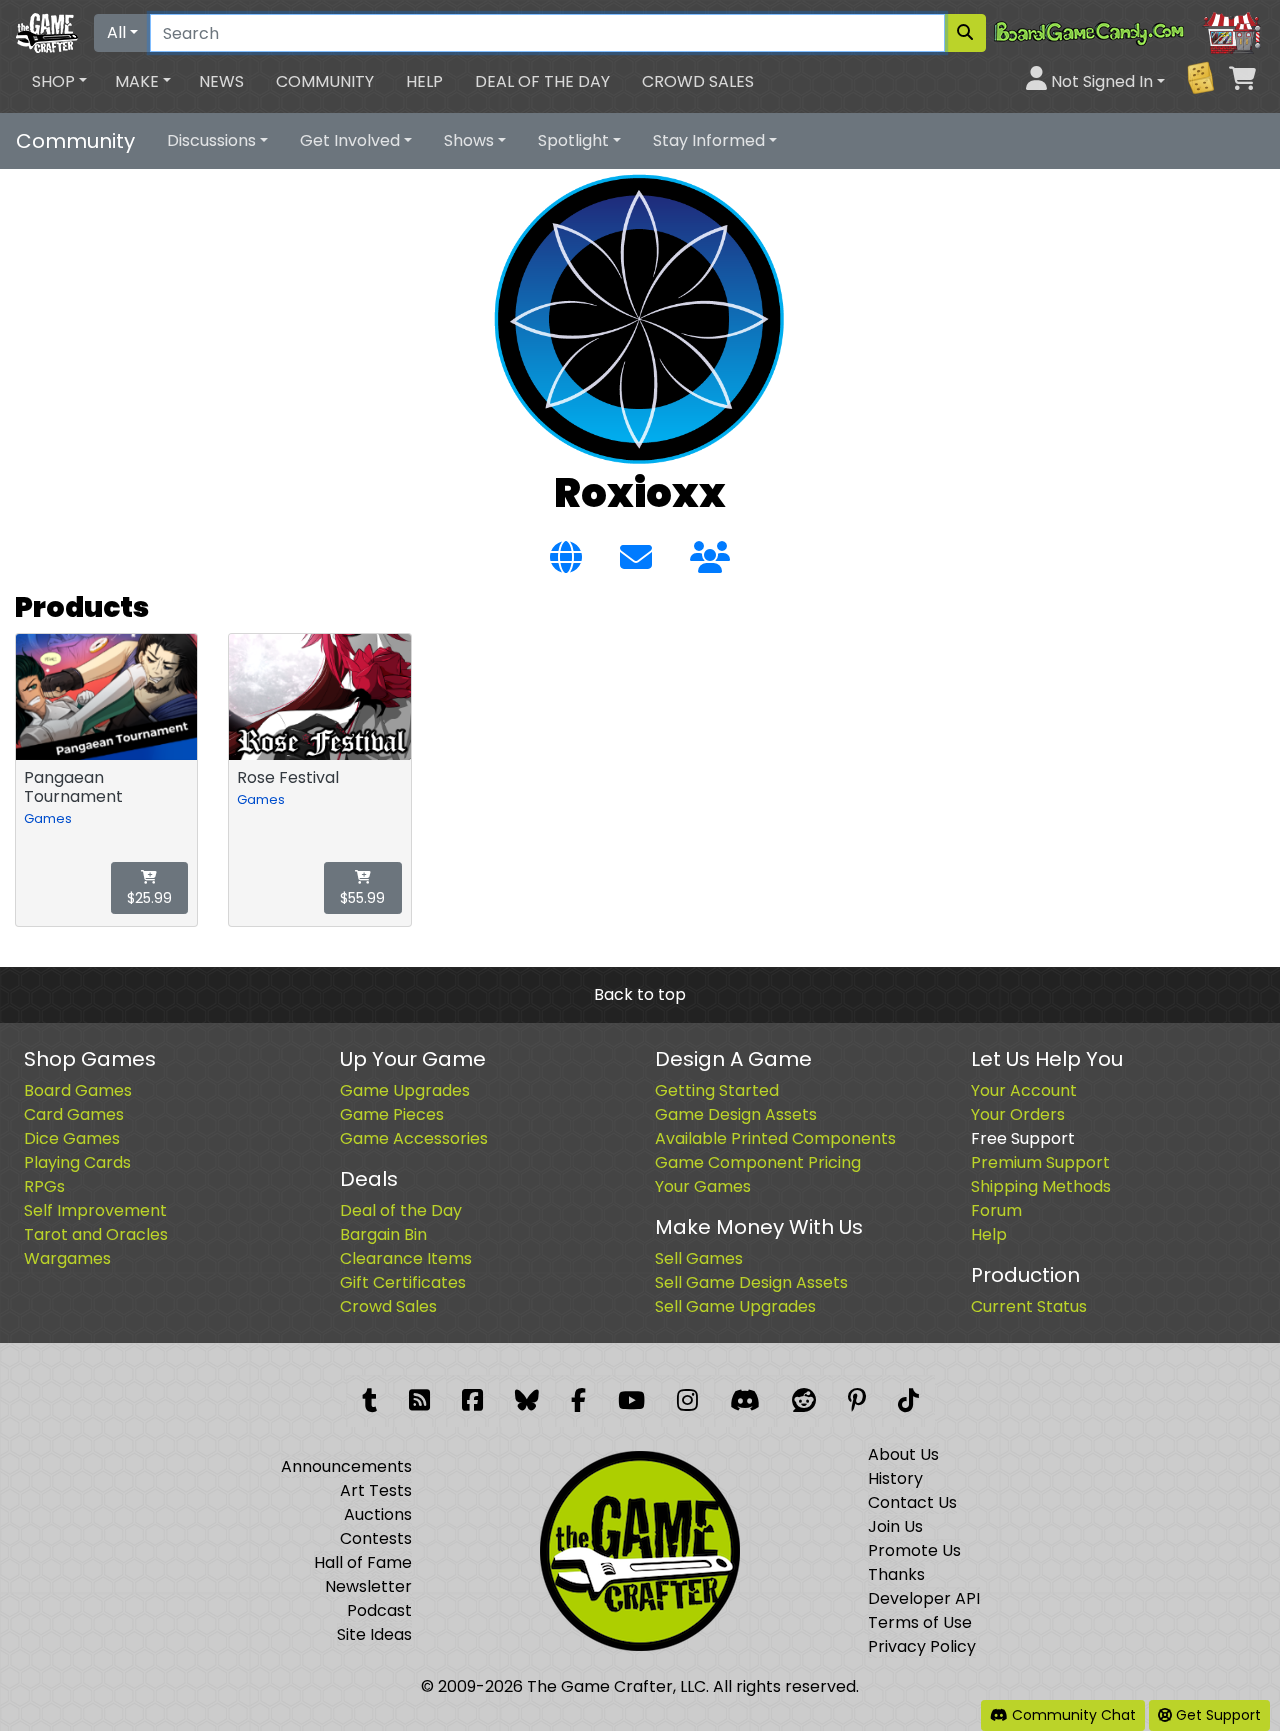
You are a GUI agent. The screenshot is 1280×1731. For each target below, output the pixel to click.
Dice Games (72, 1138)
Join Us (895, 1526)
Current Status (1029, 1306)
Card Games (74, 1114)
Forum (996, 1210)
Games (48, 818)
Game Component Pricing (758, 1162)
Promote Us (914, 1550)
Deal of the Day (542, 81)
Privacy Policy (922, 1646)
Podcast (379, 1610)
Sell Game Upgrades (735, 1306)
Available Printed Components (775, 1138)
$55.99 (362, 898)
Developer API (924, 1598)
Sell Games (699, 1258)
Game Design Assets (736, 1114)
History (895, 1478)
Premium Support (1040, 1162)
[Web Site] (566, 558)
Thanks (896, 1574)
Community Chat (1072, 1715)
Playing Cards (77, 1162)
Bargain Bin (383, 1234)
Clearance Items (406, 1258)
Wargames (67, 1258)
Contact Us (912, 1502)
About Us (903, 1454)
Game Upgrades (405, 1090)
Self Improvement (95, 1210)
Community (325, 81)
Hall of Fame (363, 1562)
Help (424, 81)
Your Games (703, 1186)
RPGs (44, 1186)
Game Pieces (392, 1114)
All (116, 32)
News (221, 81)
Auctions (378, 1514)
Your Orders (1018, 1114)
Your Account (1024, 1090)
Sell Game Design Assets (751, 1282)
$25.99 (149, 898)
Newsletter (368, 1586)
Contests (376, 1538)
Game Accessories (414, 1138)
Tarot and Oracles (96, 1234)
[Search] (965, 33)
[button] (59, 82)
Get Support (1216, 1715)
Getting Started (717, 1090)
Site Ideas (374, 1634)
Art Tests (376, 1490)
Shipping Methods (1041, 1186)
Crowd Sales (698, 81)
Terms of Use (920, 1622)
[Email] (636, 558)
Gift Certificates (403, 1282)
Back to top (640, 994)
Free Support (1023, 1138)
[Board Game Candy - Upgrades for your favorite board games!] (1129, 31)
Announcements (346, 1466)
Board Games (78, 1090)
